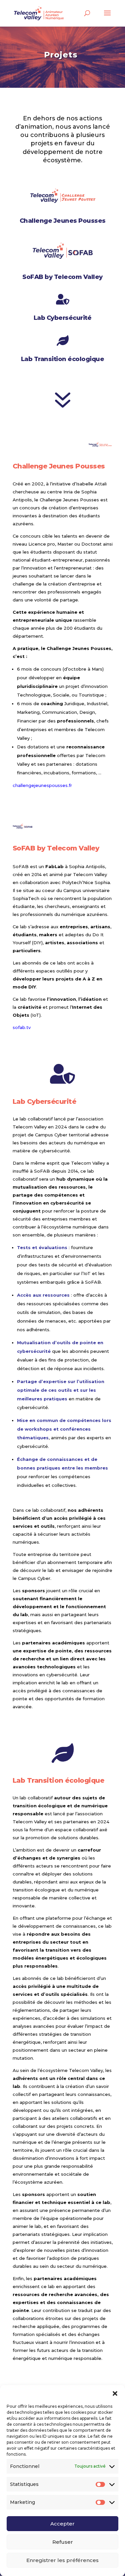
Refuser (63, 2542)
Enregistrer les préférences (62, 2560)
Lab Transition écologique (63, 359)
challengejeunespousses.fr (42, 785)
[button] (115, 2393)
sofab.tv (22, 1027)
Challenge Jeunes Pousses (63, 221)
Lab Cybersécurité (63, 318)
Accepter (62, 2524)
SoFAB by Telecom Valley (62, 277)
